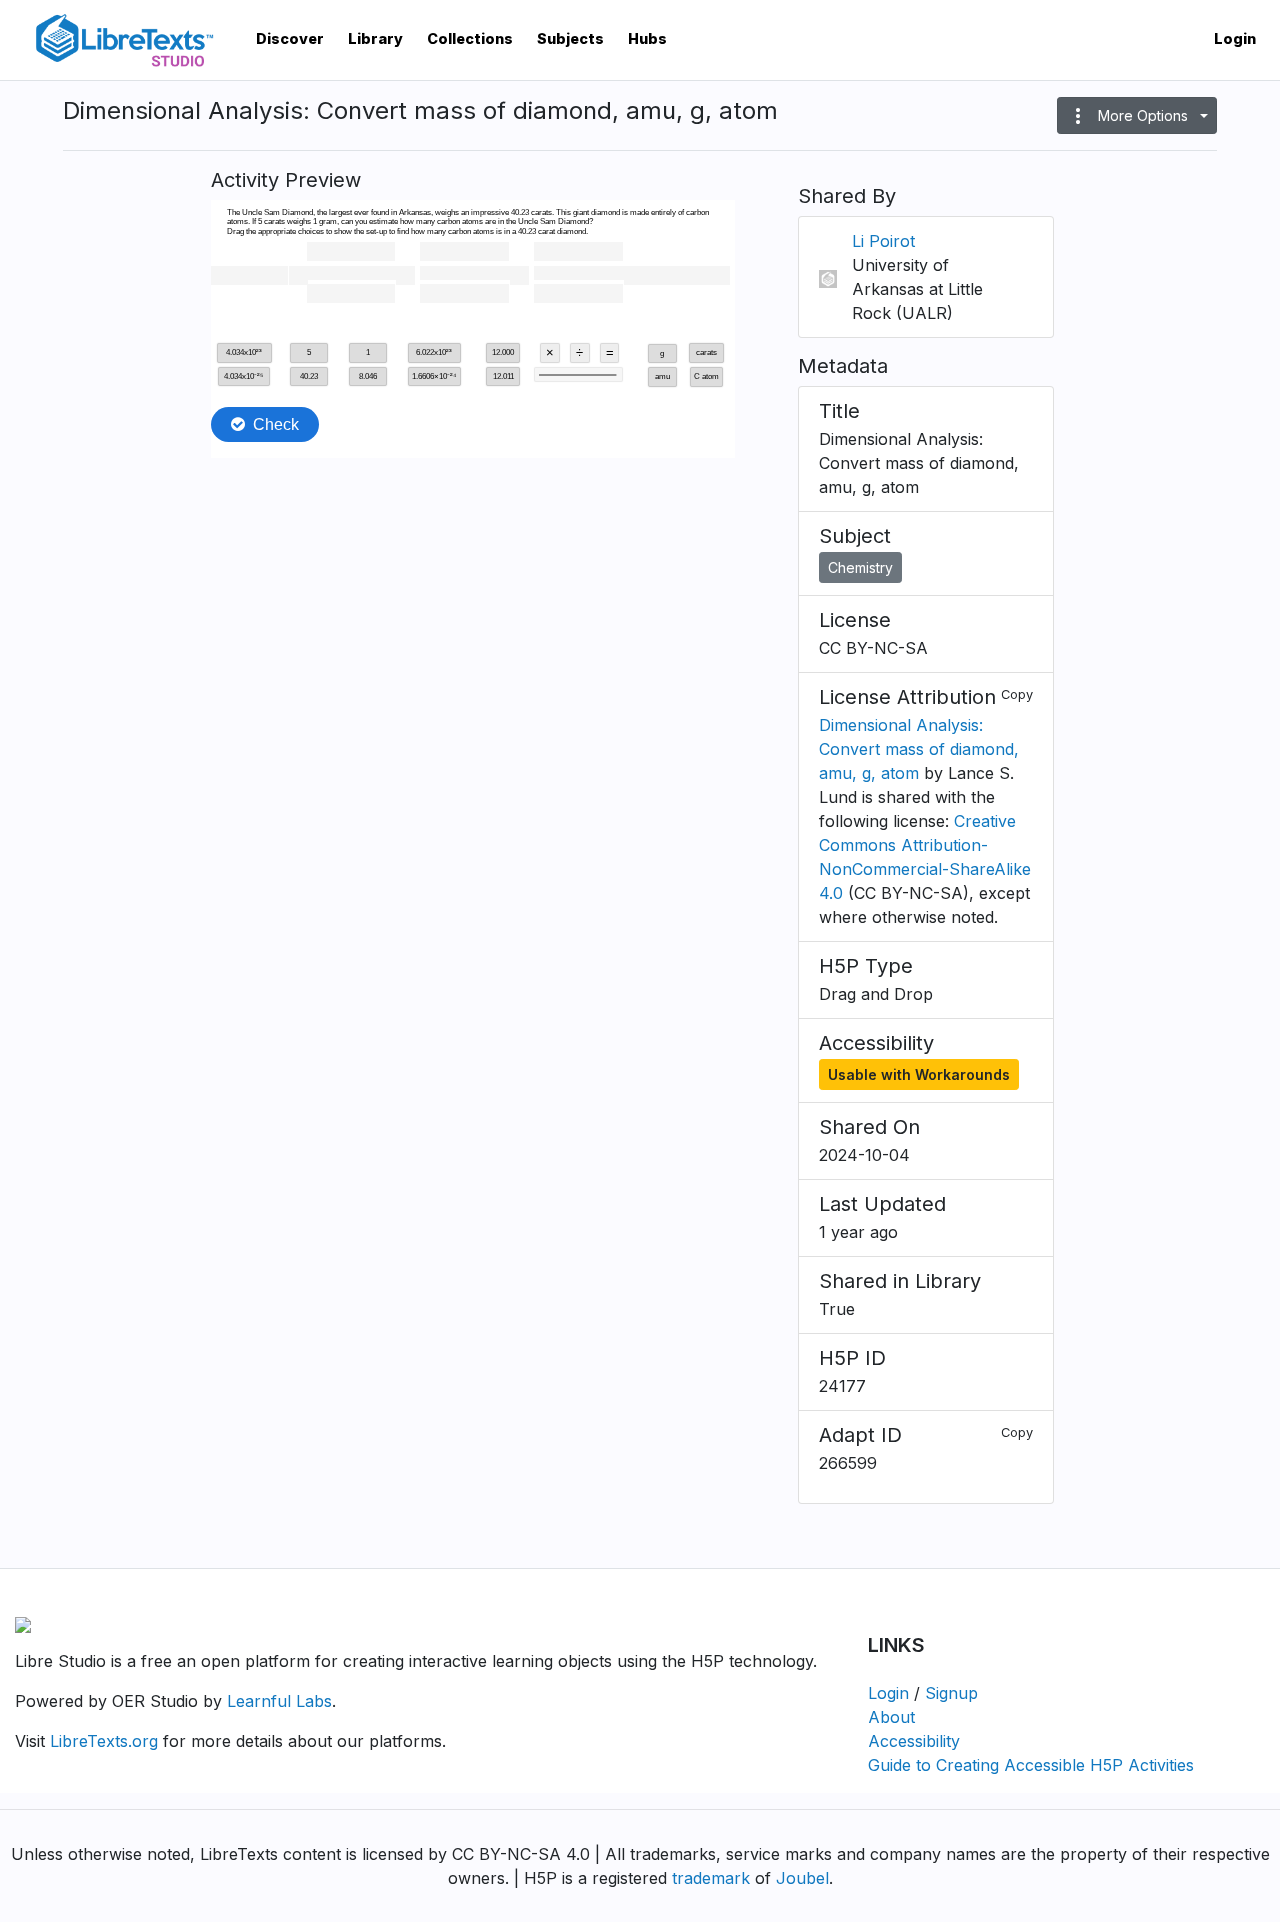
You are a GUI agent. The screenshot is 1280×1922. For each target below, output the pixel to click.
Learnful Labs (279, 1701)
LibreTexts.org (104, 1741)
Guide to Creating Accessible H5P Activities (1031, 1765)
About (891, 1717)
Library (375, 38)
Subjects (570, 38)
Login (1235, 38)
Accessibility (914, 1741)
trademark (711, 1878)
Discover (290, 38)
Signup (951, 1693)
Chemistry (860, 567)
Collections (470, 38)
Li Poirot (883, 241)
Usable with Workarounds (919, 1074)
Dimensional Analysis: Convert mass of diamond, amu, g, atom (919, 749)
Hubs (647, 38)
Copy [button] (1017, 694)
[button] (1137, 115)
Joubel (802, 1878)
